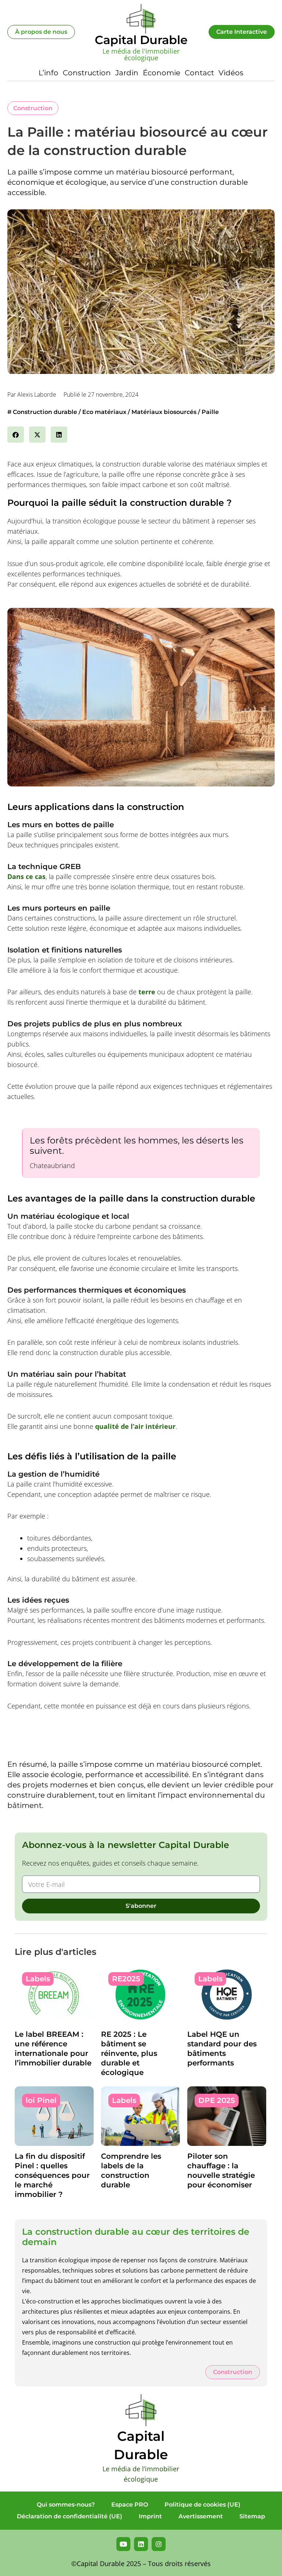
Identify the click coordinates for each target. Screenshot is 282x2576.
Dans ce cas (26, 876)
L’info (48, 73)
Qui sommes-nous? (66, 2505)
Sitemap (252, 2516)
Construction (87, 73)
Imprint (150, 2516)
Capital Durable (141, 40)
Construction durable (45, 412)
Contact (199, 73)
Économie (162, 73)
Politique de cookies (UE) (203, 2505)
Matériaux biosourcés (164, 412)
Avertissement (201, 2516)
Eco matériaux (104, 412)
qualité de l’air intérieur (135, 1426)
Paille (210, 412)
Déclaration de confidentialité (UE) (70, 2516)
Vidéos (231, 73)
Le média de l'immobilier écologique (141, 54)
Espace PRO (130, 2505)
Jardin (127, 73)
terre (147, 992)
